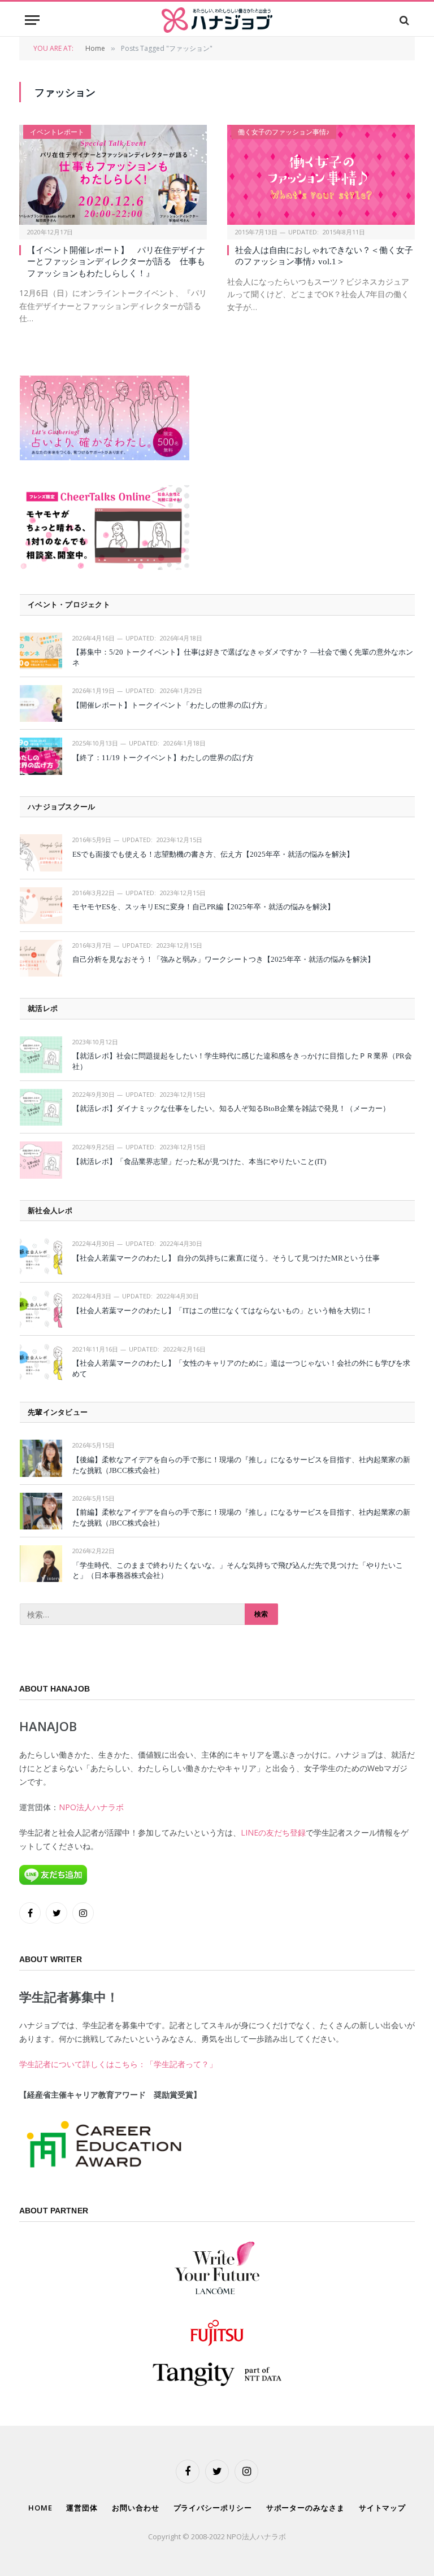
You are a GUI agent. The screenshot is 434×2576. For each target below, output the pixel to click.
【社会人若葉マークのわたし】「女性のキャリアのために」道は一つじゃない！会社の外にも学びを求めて (241, 1368)
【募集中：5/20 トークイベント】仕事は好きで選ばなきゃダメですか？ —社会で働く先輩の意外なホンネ (243, 657)
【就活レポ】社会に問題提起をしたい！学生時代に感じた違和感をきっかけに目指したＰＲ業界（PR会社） (242, 1061)
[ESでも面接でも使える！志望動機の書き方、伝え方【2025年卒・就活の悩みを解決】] (41, 853)
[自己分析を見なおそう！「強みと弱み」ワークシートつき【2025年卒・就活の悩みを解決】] (41, 958)
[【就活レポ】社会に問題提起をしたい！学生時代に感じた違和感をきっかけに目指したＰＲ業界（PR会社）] (41, 1055)
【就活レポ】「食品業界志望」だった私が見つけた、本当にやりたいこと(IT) (199, 1161)
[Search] (403, 20)
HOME (40, 2508)
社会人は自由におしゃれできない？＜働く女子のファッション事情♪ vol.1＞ (324, 256)
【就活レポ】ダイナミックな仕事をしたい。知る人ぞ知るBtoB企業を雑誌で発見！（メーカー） (231, 1108)
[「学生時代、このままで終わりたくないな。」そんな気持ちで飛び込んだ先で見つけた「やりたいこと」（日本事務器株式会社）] (41, 1564)
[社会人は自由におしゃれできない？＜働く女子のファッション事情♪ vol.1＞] (321, 175)
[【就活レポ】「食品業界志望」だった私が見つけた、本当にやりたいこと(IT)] (41, 1160)
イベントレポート (57, 132)
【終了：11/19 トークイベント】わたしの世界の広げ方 (163, 758)
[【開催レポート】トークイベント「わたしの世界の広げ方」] (41, 703)
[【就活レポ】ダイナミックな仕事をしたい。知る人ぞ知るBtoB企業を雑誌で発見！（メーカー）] (41, 1107)
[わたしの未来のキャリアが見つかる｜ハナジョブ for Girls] (217, 20)
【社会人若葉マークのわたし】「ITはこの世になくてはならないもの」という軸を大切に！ (223, 1311)
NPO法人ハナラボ (91, 1807)
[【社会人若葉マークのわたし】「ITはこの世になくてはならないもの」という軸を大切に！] (41, 1309)
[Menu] (32, 20)
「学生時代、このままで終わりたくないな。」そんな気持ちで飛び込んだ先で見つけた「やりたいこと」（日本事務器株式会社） (238, 1571)
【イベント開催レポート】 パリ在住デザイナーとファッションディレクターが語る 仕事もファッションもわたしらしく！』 (116, 262)
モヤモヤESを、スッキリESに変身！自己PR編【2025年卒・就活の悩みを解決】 (203, 907)
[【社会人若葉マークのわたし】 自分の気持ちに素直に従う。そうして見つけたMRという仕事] (41, 1256)
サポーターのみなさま (305, 2508)
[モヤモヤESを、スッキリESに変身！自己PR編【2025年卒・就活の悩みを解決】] (41, 906)
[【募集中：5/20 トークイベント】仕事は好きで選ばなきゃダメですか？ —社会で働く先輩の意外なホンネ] (41, 651)
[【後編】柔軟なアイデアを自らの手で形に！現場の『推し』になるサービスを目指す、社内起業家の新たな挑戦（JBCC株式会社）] (41, 1458)
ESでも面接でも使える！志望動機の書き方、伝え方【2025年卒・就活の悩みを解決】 (213, 854)
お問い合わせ (135, 2508)
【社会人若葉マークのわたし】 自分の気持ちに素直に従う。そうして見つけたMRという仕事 (226, 1258)
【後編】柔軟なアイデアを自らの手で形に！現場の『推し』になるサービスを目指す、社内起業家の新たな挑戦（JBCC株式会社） (241, 1465)
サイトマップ (382, 2508)
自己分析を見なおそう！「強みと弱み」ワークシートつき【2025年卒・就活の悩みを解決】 (223, 959)
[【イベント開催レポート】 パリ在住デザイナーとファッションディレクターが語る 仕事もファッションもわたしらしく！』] (113, 175)
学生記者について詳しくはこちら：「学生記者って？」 (118, 2064)
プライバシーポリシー (213, 2508)
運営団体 (82, 2508)
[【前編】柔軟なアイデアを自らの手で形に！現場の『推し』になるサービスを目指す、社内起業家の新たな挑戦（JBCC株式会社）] (41, 1511)
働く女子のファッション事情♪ (284, 132)
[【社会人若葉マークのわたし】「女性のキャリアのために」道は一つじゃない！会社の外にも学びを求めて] (41, 1362)
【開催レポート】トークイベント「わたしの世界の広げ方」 (172, 705)
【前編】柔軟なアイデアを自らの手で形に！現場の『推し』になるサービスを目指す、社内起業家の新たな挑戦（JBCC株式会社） (241, 1518)
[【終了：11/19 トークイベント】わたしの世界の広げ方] (41, 756)
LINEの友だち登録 (273, 1832)
